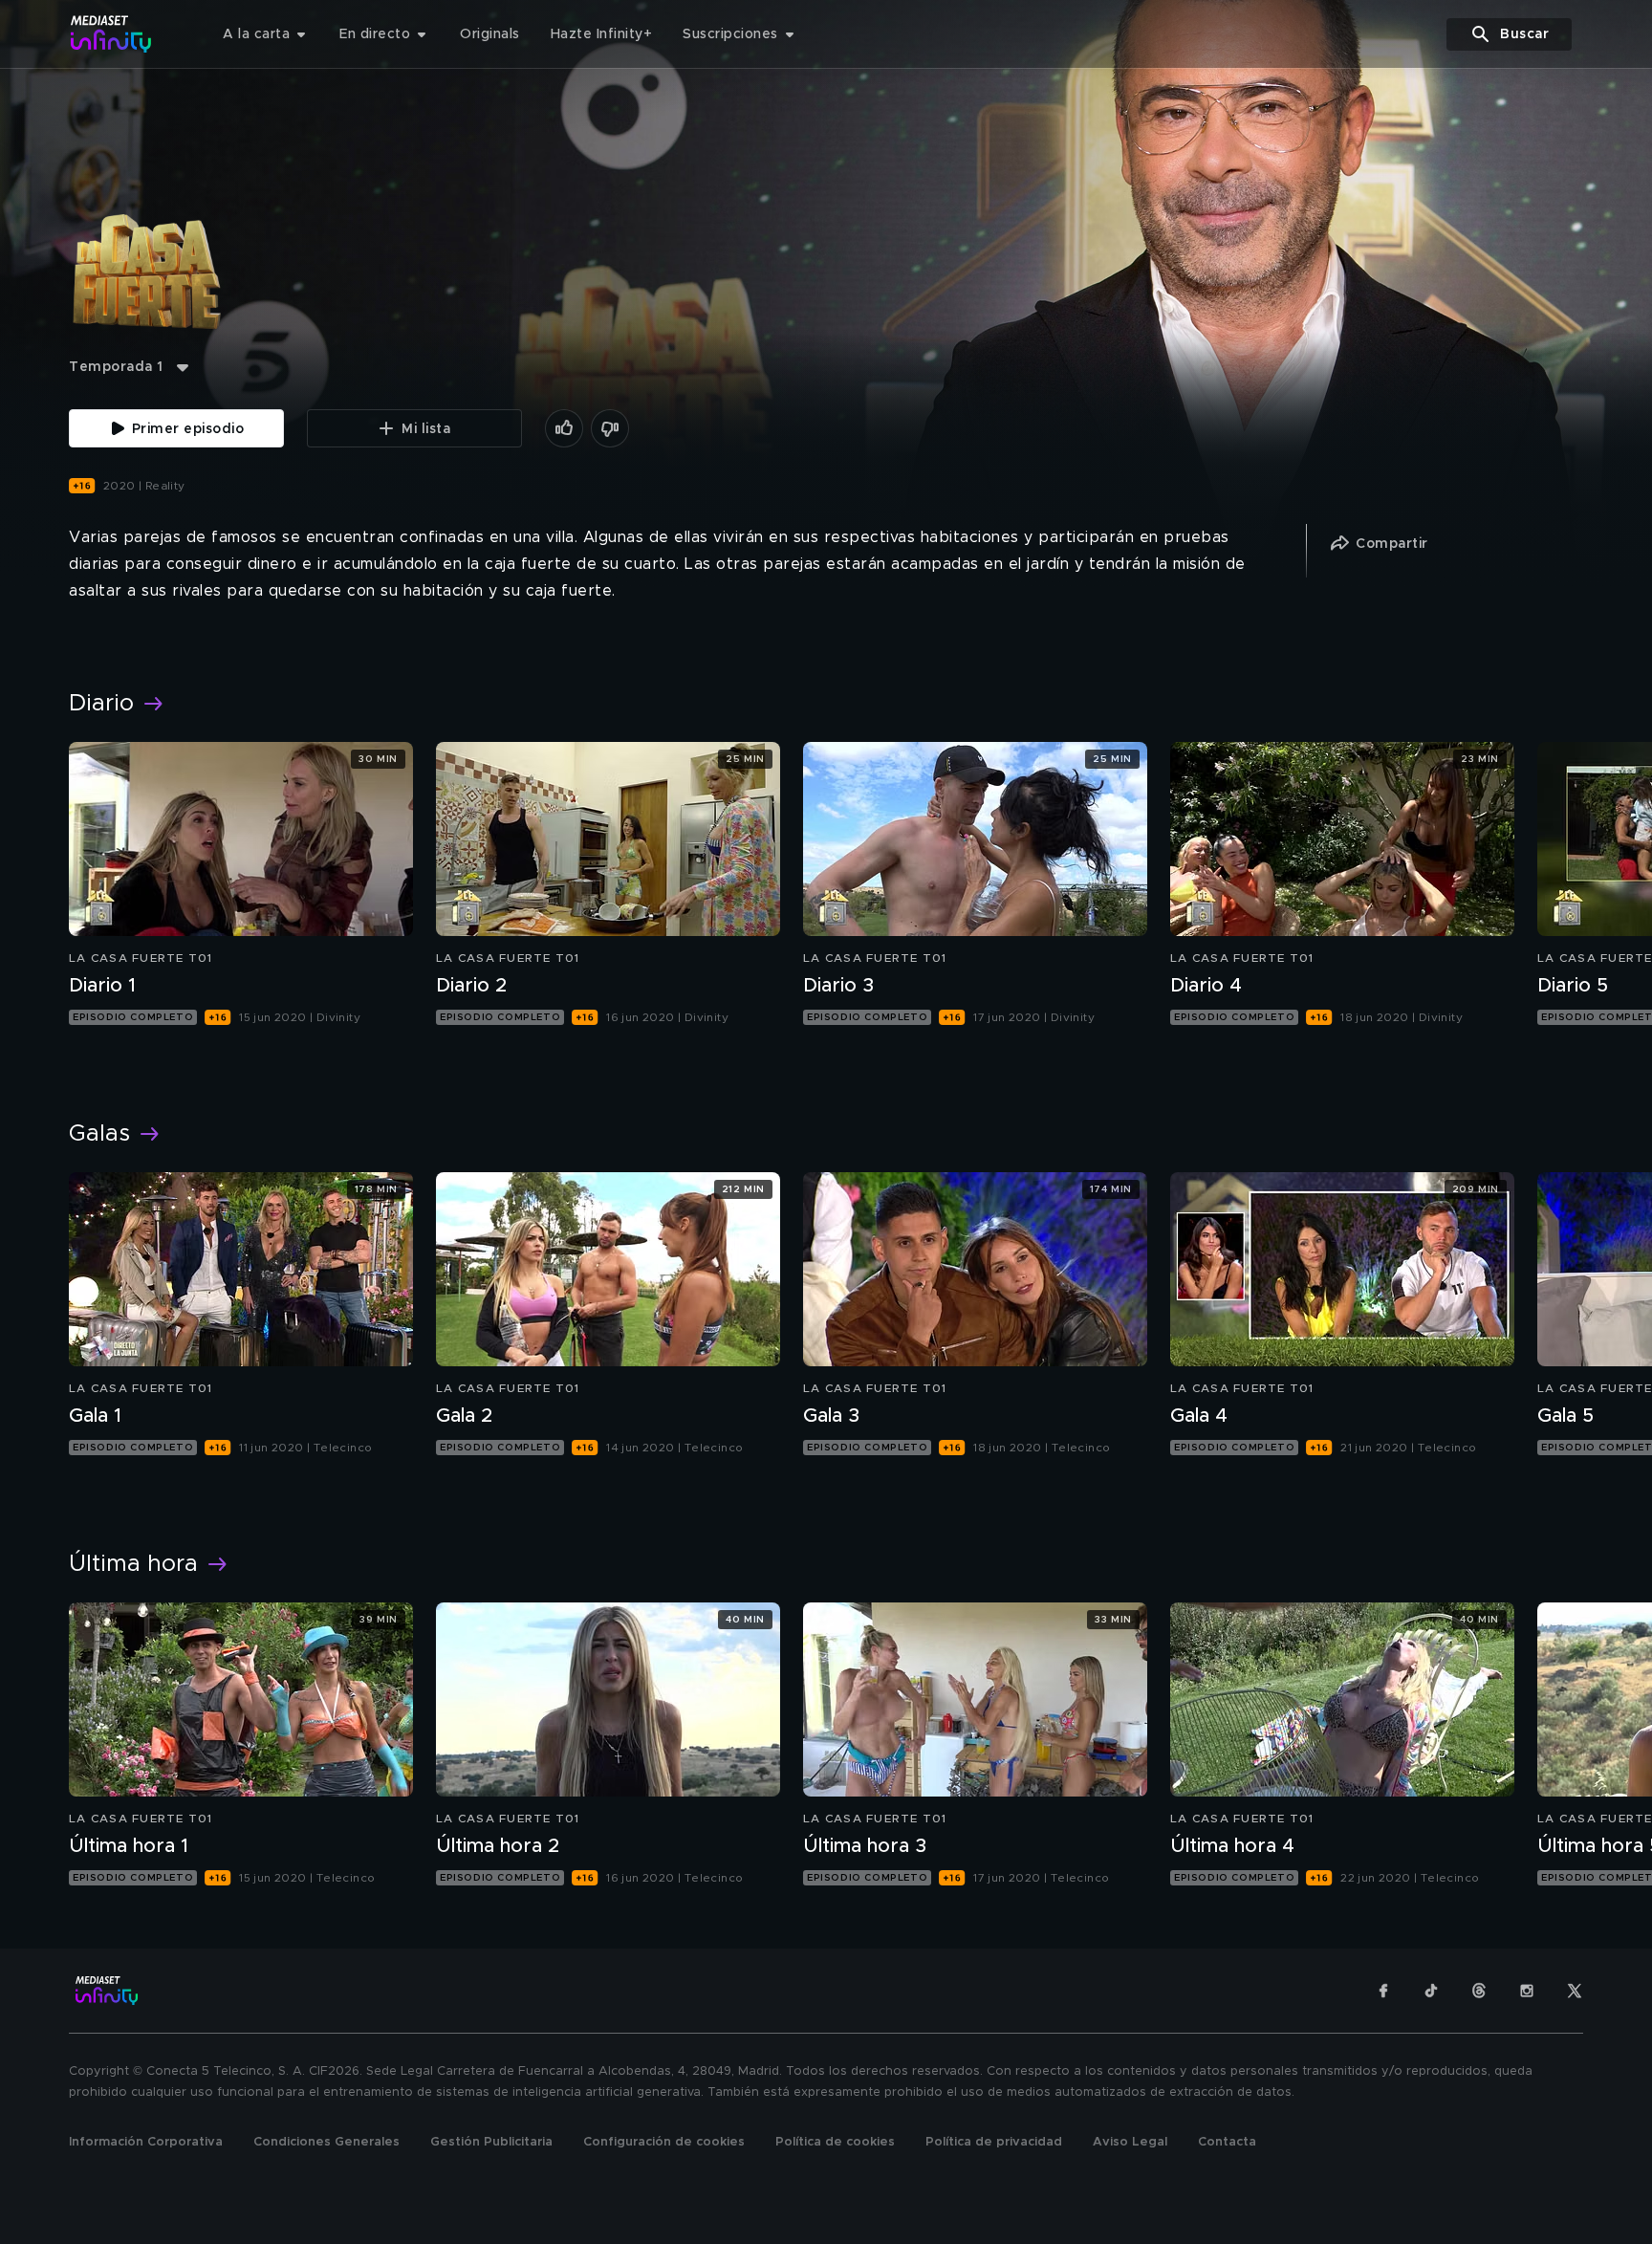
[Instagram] (1527, 1991)
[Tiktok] (1431, 1991)
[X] (1575, 1991)
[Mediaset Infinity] (111, 34)
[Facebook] (1383, 1991)
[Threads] (1479, 1991)
